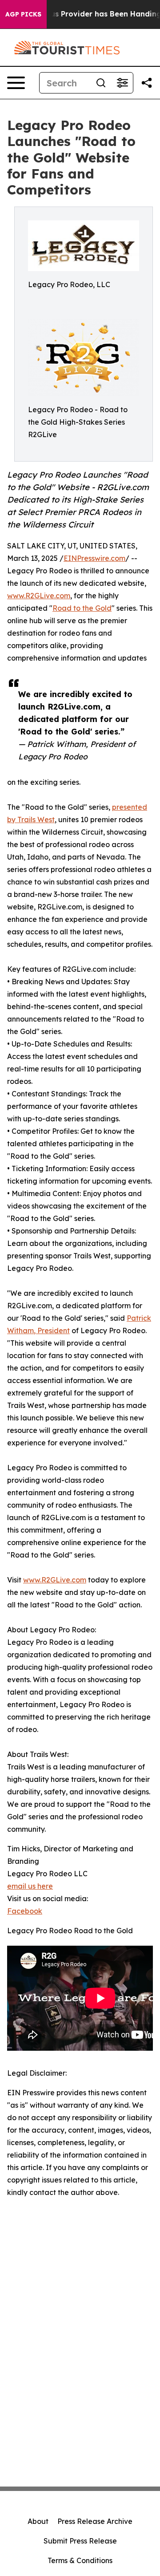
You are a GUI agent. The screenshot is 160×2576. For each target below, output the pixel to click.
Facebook (25, 1911)
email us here (30, 1886)
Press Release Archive (95, 2521)
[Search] (101, 83)
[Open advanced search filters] (122, 83)
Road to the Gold (82, 608)
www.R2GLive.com (39, 596)
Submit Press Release (80, 2541)
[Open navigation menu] (16, 83)
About (38, 2521)
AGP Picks (23, 14)
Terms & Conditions (80, 2560)
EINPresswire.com (94, 558)
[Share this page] (147, 83)
